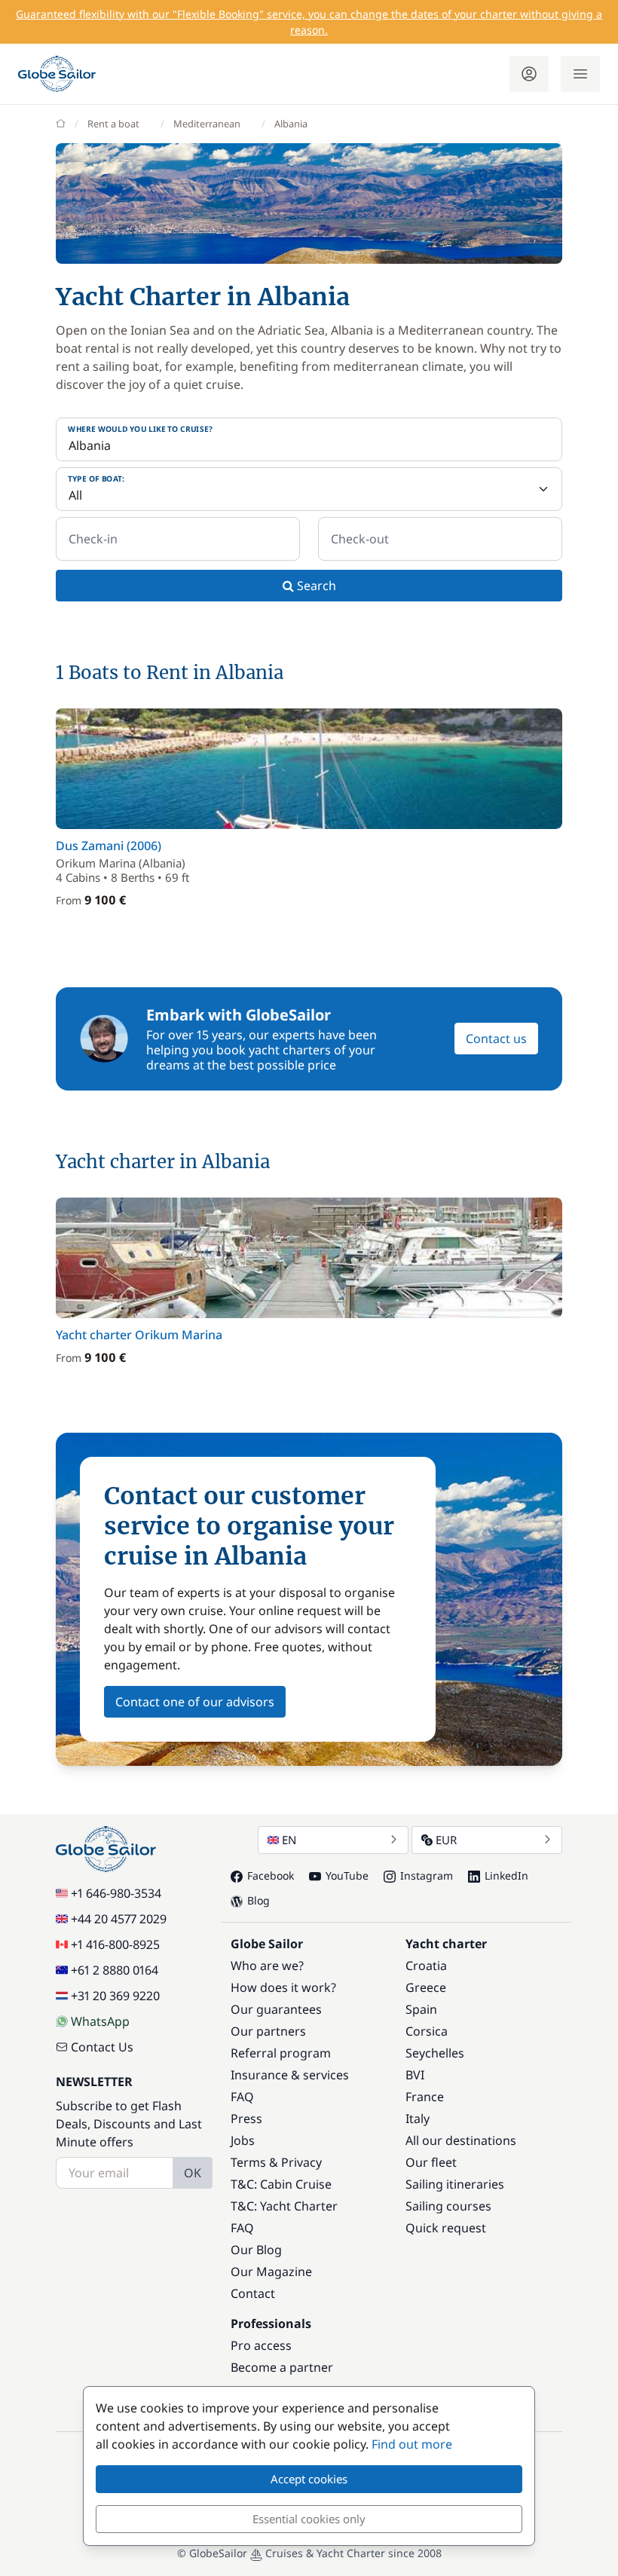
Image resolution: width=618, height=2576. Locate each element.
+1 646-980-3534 (116, 1893)
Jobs (243, 2140)
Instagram (427, 1875)
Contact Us (102, 2047)
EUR (446, 1840)
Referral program (281, 2053)
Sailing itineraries (455, 2184)
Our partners (268, 2031)
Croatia (426, 1966)
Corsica (427, 2031)
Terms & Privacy (276, 2162)
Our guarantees (276, 2009)
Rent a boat (113, 124)
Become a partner (282, 2367)
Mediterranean (207, 124)
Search (315, 586)
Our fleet (431, 2162)
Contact (253, 2293)
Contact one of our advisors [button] (195, 1702)
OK (193, 2173)
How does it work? (283, 1987)
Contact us (496, 1039)
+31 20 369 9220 (115, 1996)
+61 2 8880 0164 (115, 1970)
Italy (418, 2119)
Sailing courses (448, 2206)
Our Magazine (271, 2272)
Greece (426, 1987)
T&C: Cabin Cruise (281, 2184)
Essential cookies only (309, 2519)
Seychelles (435, 2053)
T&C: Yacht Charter (284, 2206)
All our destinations (461, 2140)
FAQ (242, 2097)
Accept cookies (309, 2479)
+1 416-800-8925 (115, 1944)
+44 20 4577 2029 (119, 1919)
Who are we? (267, 1966)
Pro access (261, 2345)
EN (289, 1840)
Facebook (271, 1875)
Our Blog (256, 2250)
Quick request (446, 2228)
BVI (415, 2075)
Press (246, 2119)
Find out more (412, 2444)
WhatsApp (100, 2021)
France (425, 2097)
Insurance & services (290, 2075)
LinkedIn (506, 1875)
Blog (259, 1900)
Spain (421, 2009)
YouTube (347, 1875)
